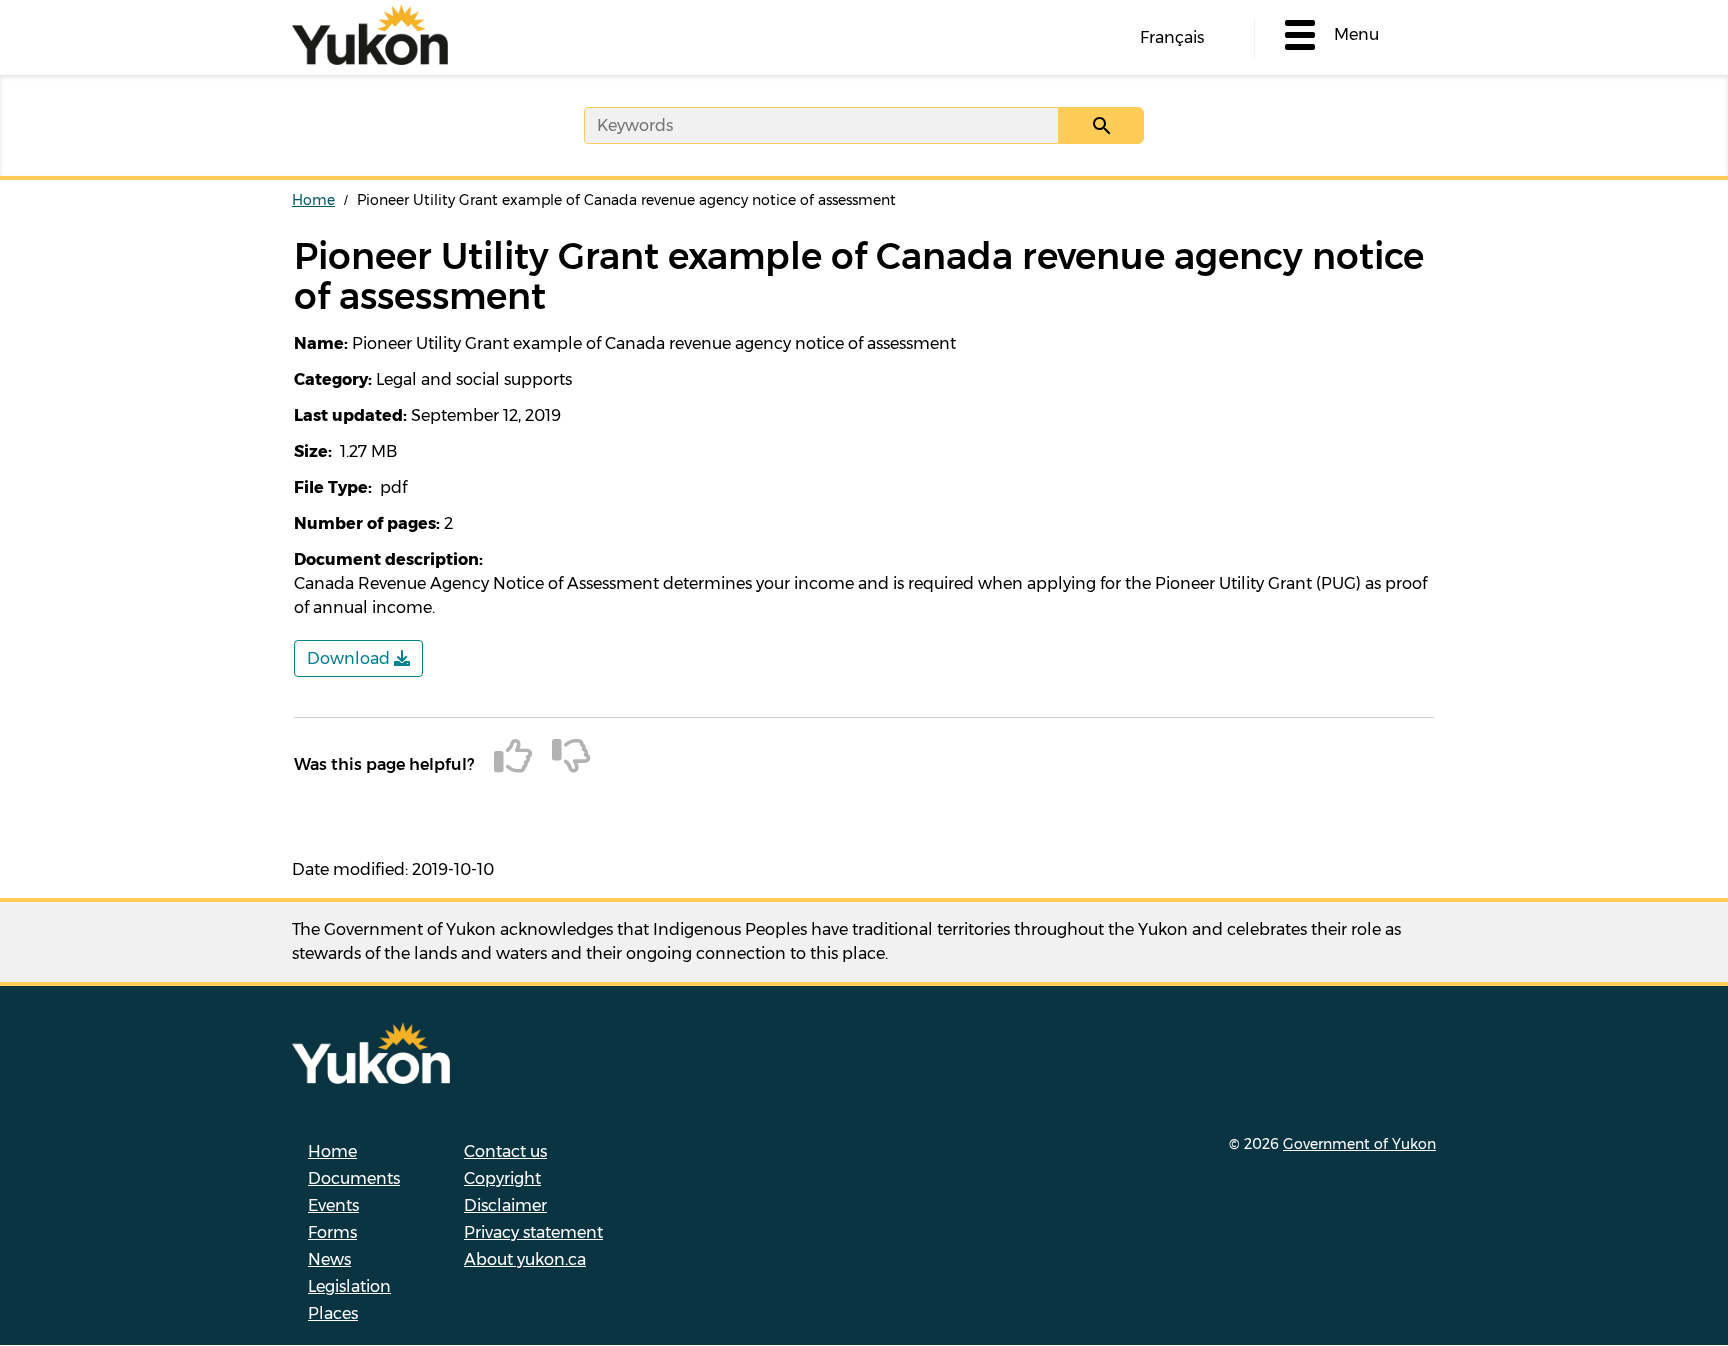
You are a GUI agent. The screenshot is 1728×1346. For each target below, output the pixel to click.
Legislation (349, 1286)
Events (333, 1205)
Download (350, 658)
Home (313, 200)
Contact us (505, 1151)
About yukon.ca (525, 1259)
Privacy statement (533, 1232)
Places (333, 1313)
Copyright (502, 1178)
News (329, 1259)
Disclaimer (505, 1205)
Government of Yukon (1359, 1144)
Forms (332, 1232)
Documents (354, 1178)
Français (1172, 37)
